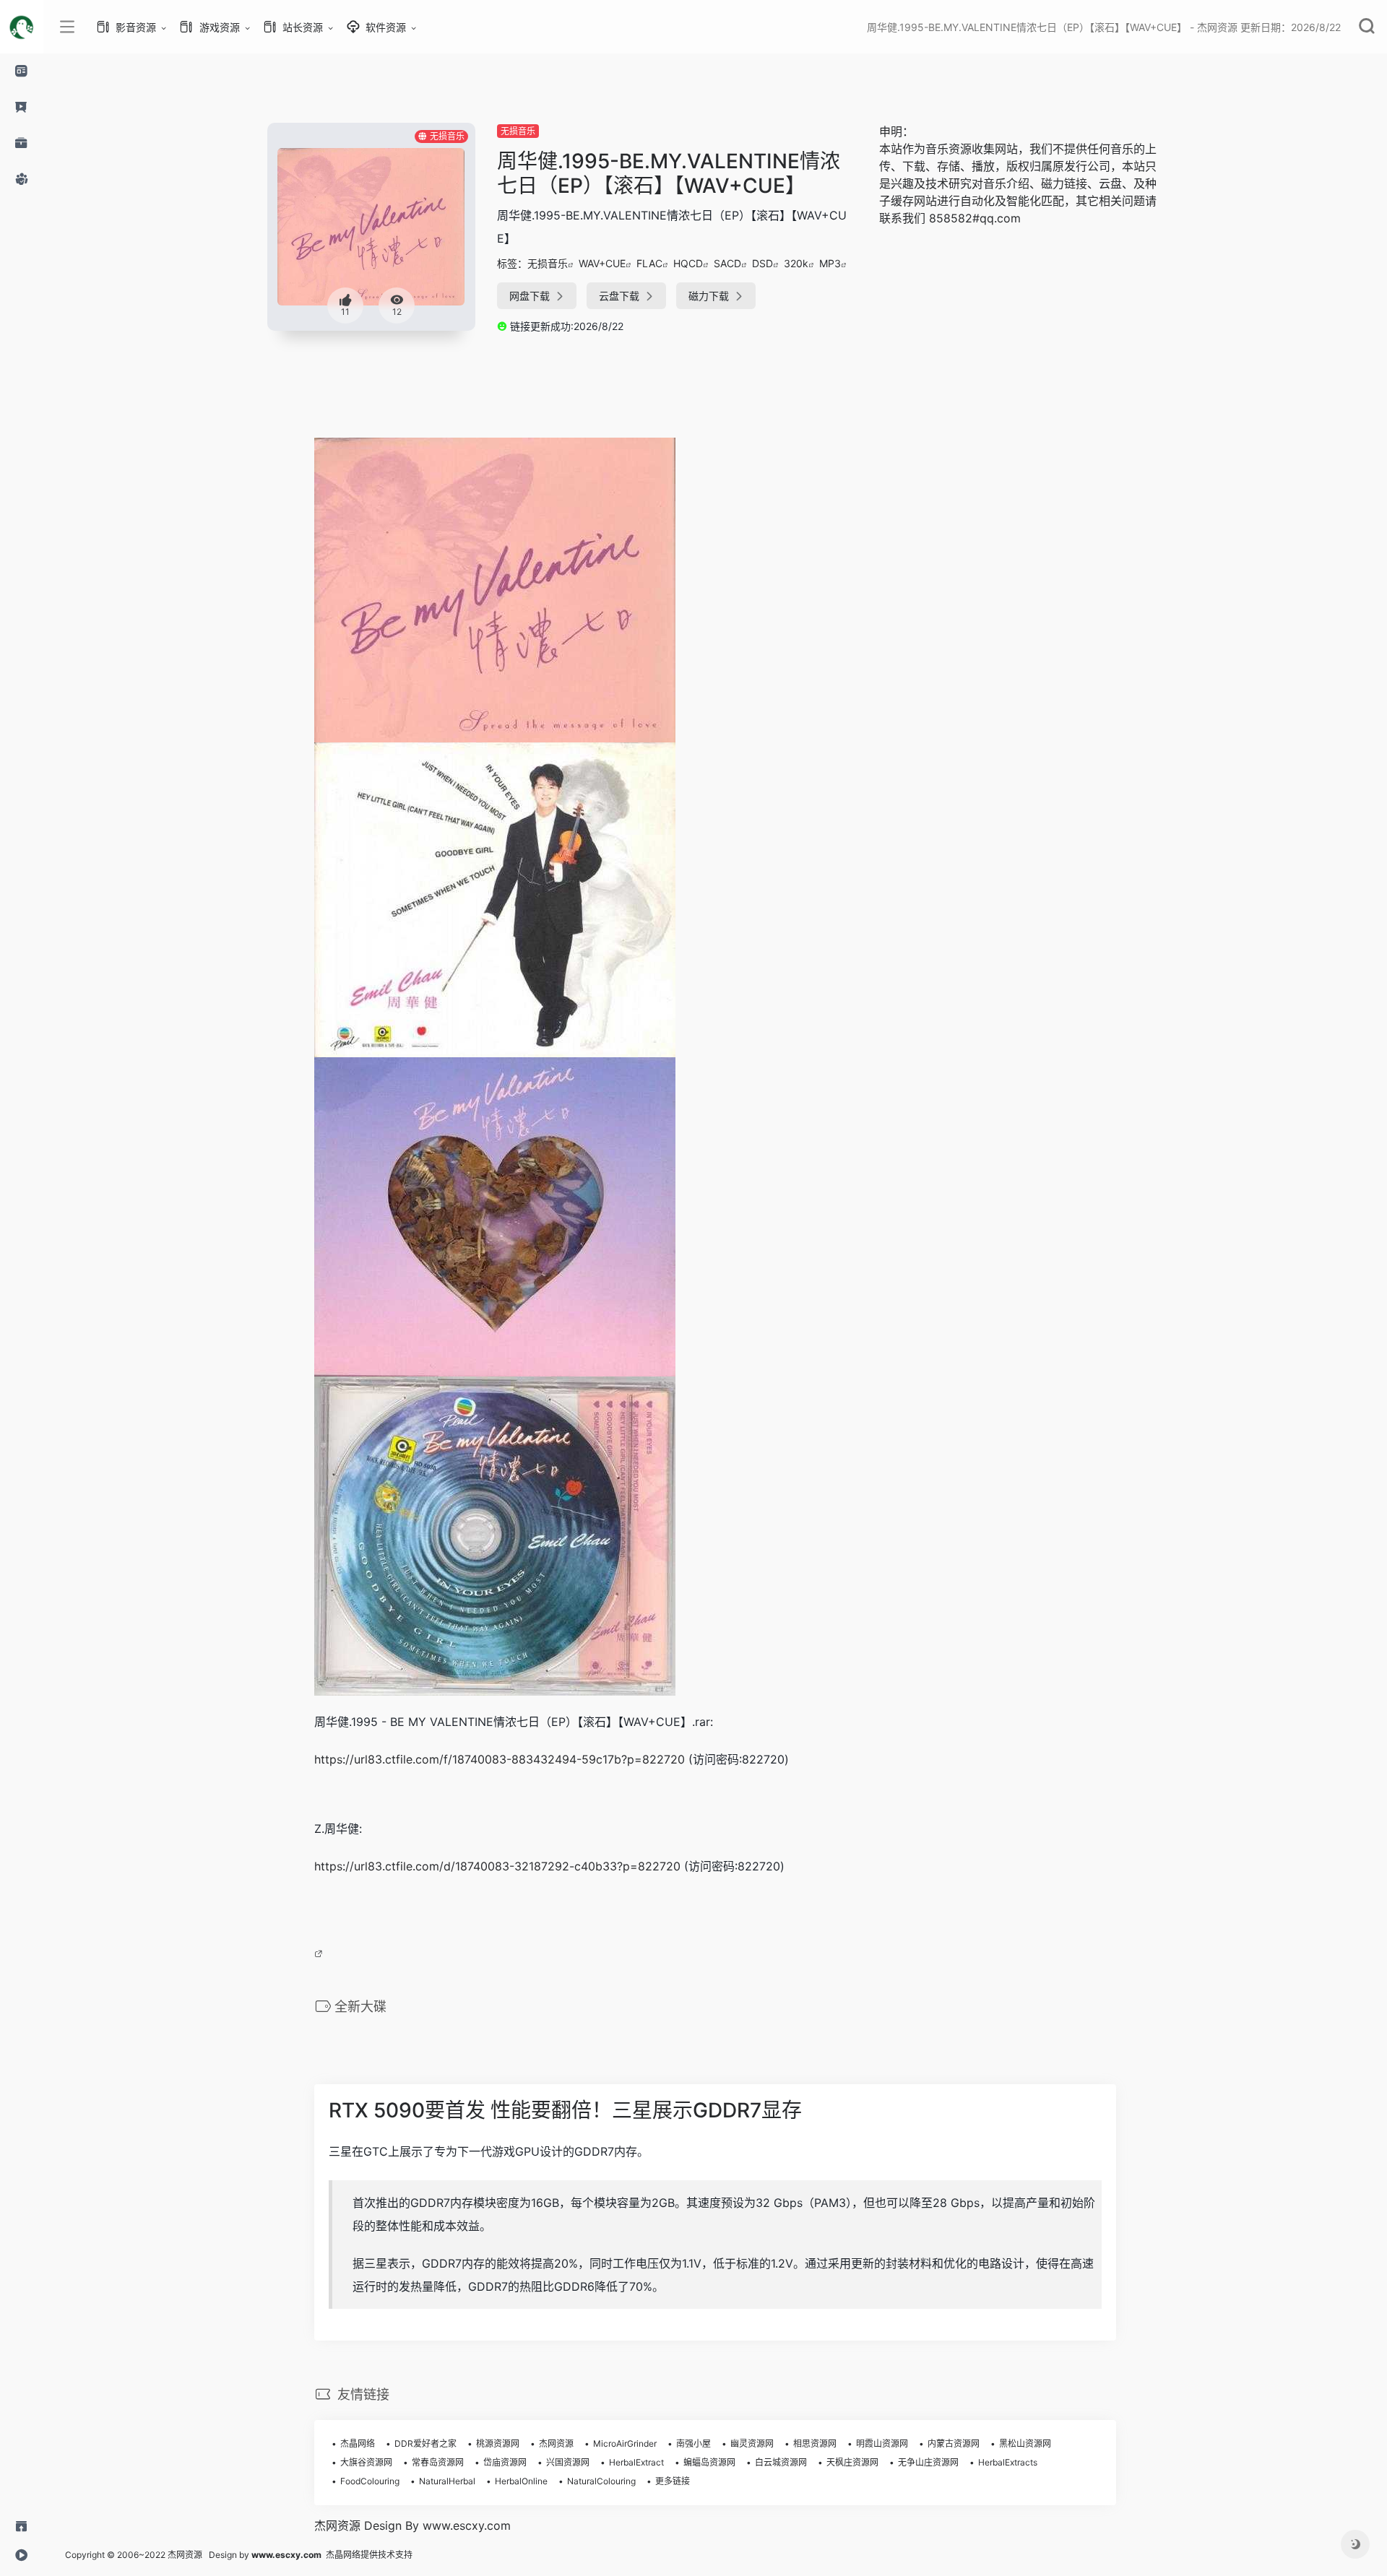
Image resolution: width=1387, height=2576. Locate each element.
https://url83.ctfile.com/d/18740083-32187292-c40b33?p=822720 (497, 1866)
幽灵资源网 (752, 2443)
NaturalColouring (601, 2481)
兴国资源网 (568, 2462)
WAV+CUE (602, 263)
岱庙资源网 (505, 2462)
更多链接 (673, 2481)
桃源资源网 (498, 2443)
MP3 (830, 263)
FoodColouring (370, 2481)
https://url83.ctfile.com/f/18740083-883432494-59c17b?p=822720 (500, 1759)
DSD (762, 263)
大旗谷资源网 (366, 2462)
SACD (727, 263)
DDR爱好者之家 (425, 2443)
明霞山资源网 (882, 2443)
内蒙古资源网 (954, 2443)
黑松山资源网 (1025, 2443)
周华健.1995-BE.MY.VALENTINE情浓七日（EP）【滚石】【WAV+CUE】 (669, 173)
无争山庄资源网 (928, 2462)
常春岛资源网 (438, 2462)
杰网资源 (556, 2443)
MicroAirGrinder (625, 2443)
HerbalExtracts (1008, 2462)
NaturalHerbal (447, 2481)
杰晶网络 (358, 2443)
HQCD (688, 263)
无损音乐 (518, 131)
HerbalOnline (521, 2481)
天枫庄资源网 (852, 2462)
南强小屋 (693, 2443)
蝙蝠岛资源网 (709, 2462)
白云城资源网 (781, 2462)
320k (796, 263)
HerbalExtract (636, 2462)
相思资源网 (815, 2443)
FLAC (649, 263)
